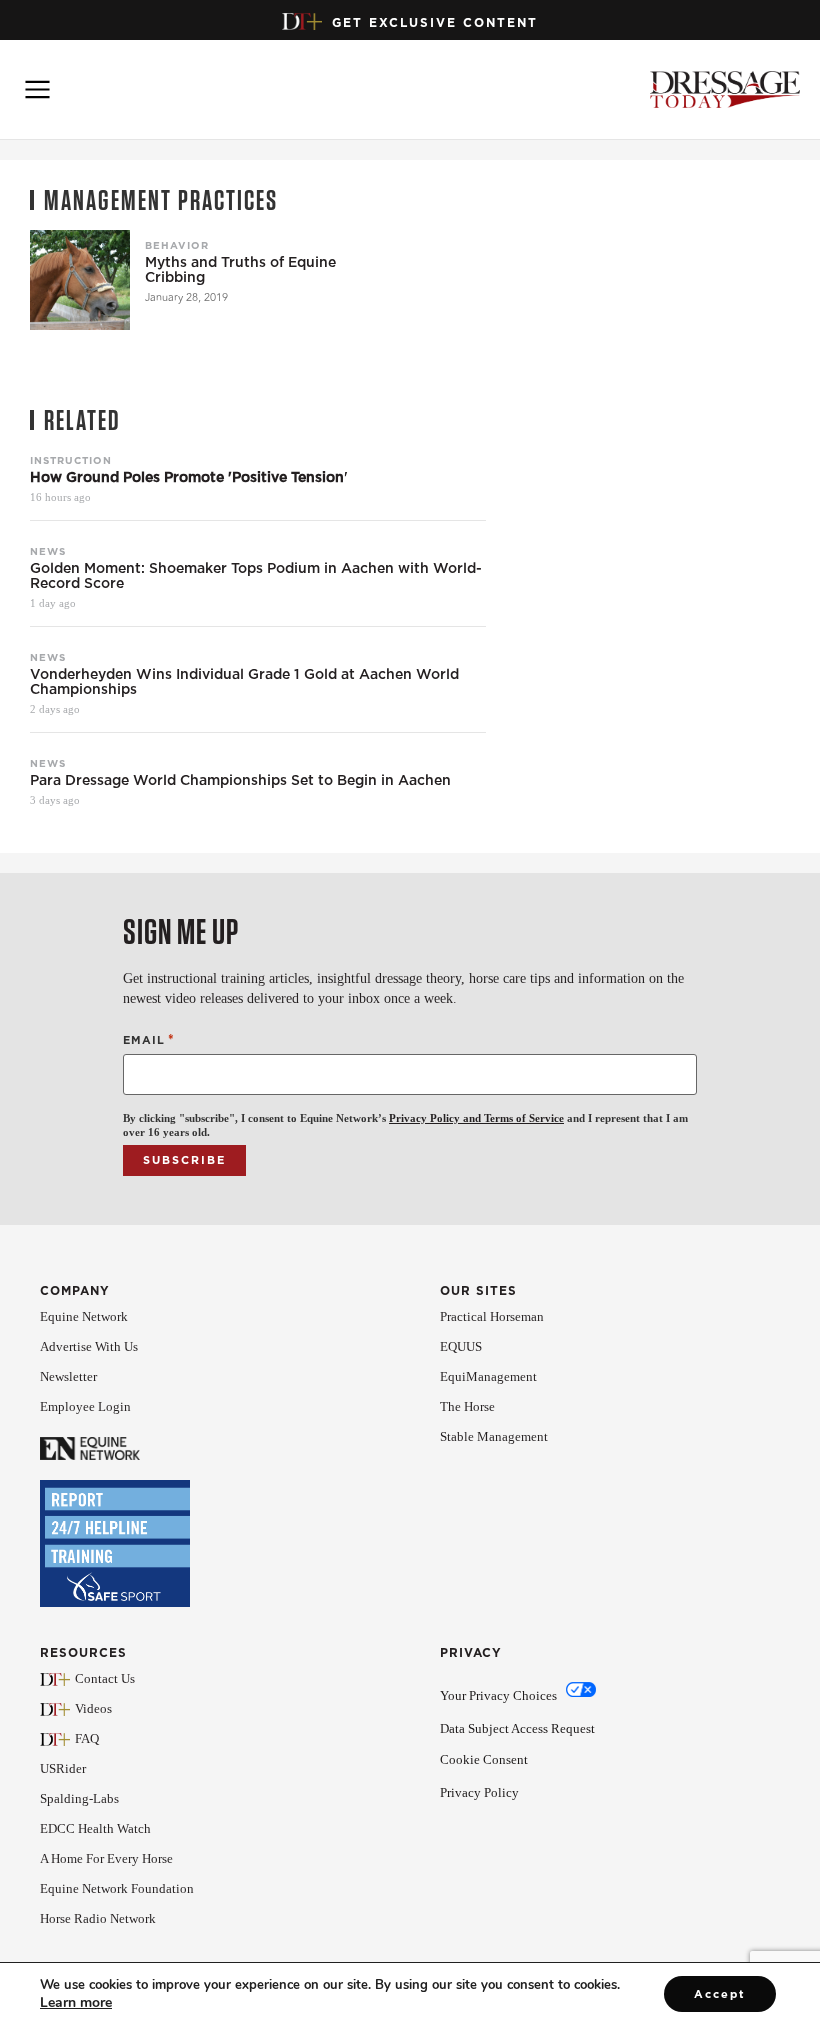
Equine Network (84, 1316)
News (48, 551)
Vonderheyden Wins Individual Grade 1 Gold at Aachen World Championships (244, 682)
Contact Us (105, 1678)
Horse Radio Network (98, 1918)
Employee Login (85, 1406)
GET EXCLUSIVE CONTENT (435, 22)
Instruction (71, 460)
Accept (720, 1994)
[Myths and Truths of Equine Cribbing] (80, 280)
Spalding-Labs (79, 1798)
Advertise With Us (89, 1346)
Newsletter (68, 1376)
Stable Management (494, 1436)
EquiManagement (488, 1376)
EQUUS (461, 1346)
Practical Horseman (492, 1316)
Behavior (177, 245)
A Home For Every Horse (106, 1858)
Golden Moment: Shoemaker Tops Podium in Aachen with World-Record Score (256, 576)
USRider (63, 1768)
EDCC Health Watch (95, 1828)
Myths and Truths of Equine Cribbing (240, 270)
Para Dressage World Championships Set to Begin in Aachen (240, 780)
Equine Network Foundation (117, 1888)
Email (149, 1039)
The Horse (467, 1406)
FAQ (87, 1738)
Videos (93, 1708)
